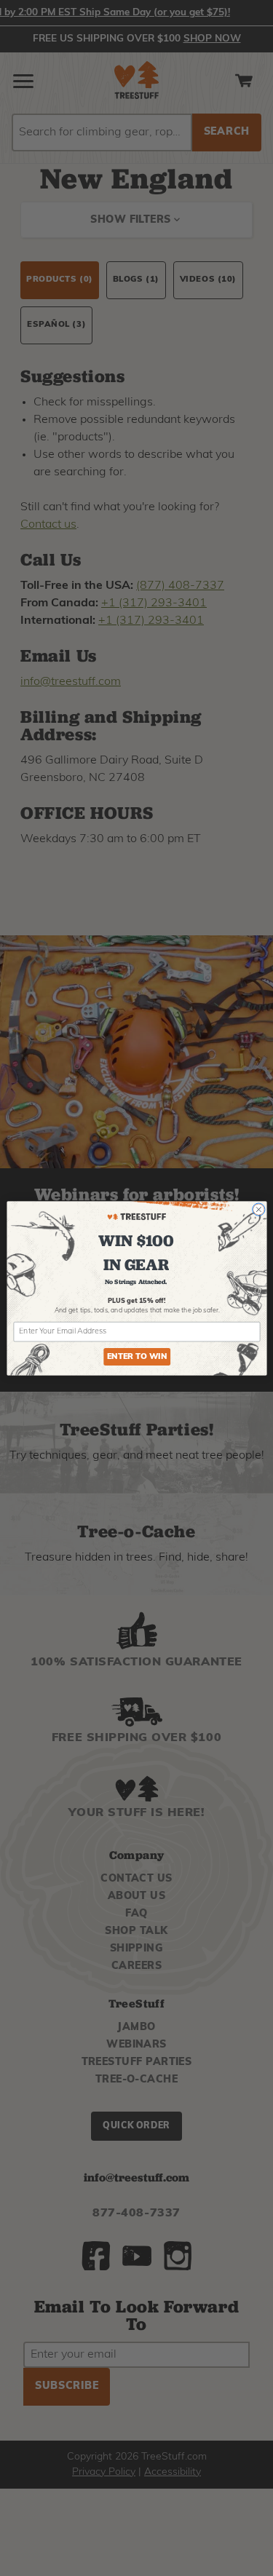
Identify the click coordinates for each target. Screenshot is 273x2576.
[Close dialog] (258, 1209)
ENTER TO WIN (136, 1356)
